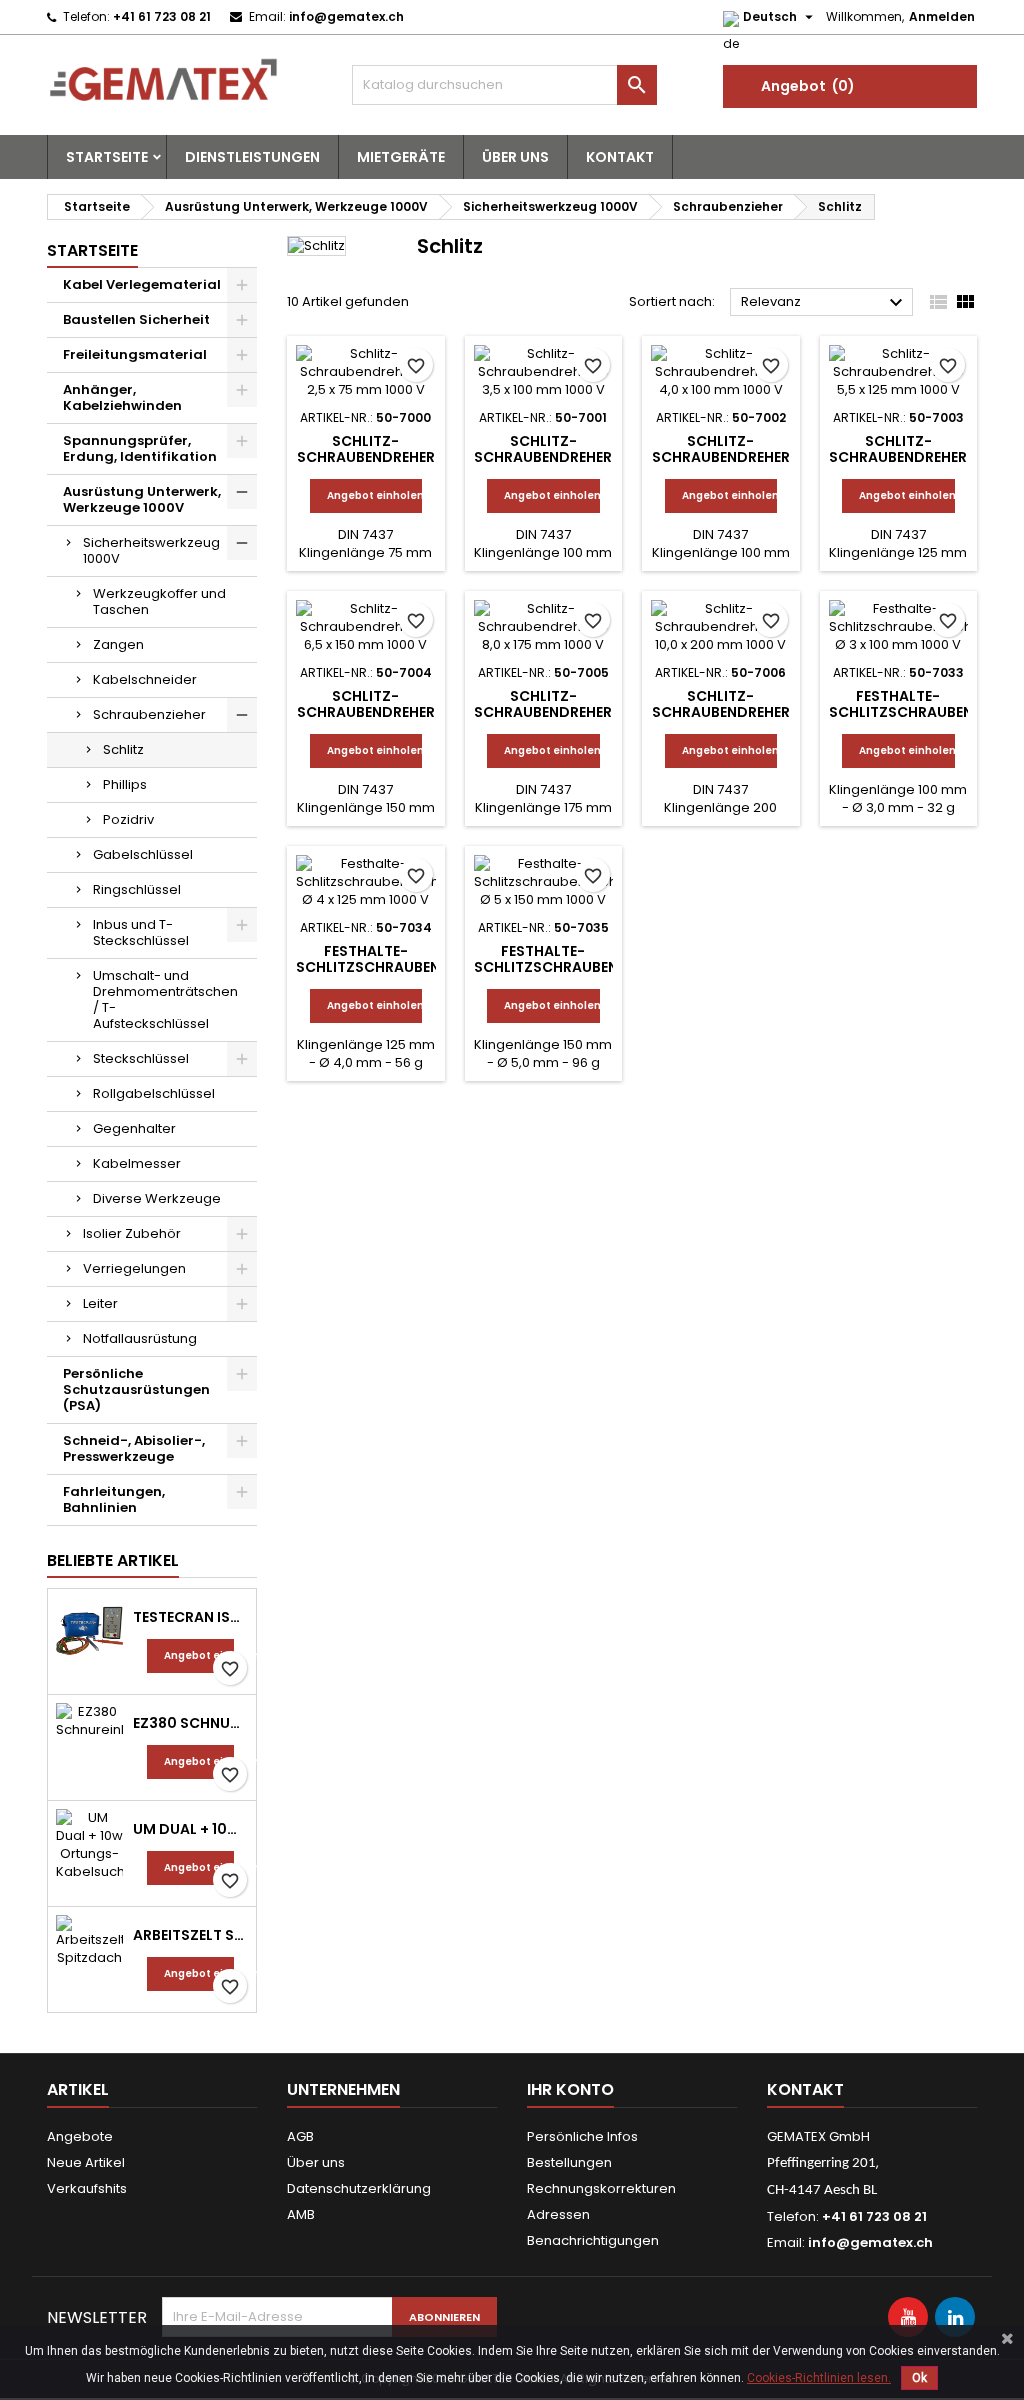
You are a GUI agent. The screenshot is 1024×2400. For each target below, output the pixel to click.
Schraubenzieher (149, 714)
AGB (300, 2136)
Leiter (100, 1303)
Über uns (515, 157)
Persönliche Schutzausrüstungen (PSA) (136, 1389)
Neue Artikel (86, 2162)
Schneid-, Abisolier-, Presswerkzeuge (134, 1448)
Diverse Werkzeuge (157, 1198)
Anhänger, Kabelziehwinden (122, 397)
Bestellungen (569, 2162)
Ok (919, 2378)
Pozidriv (128, 819)
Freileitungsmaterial (135, 354)
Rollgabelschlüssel (154, 1093)
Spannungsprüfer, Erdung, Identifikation (140, 448)
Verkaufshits (87, 2188)
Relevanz (824, 303)
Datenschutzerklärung (359, 2188)
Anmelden (942, 16)
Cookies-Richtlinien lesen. (819, 2378)
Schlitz (123, 749)
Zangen (118, 644)
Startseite (107, 157)
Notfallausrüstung (140, 1338)
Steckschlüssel (141, 1058)
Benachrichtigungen (593, 2240)
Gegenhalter (134, 1128)
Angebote (80, 2136)
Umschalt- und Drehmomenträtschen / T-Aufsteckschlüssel (165, 999)
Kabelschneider (145, 679)
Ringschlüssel (137, 889)
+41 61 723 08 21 (162, 16)
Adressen (558, 2214)
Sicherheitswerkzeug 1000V (151, 550)
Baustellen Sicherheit (136, 319)
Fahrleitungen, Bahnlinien (114, 1499)
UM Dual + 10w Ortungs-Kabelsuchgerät (190, 1829)
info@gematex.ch (346, 16)
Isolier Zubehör (132, 1233)
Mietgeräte (401, 157)
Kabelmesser (137, 1163)
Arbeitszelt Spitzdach (190, 1935)
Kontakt (620, 157)
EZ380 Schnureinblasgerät (190, 1723)
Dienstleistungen (252, 157)
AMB (301, 2214)
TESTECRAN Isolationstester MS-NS (190, 1617)
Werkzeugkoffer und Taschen (159, 601)
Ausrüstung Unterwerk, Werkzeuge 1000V (142, 499)
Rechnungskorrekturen (601, 2188)
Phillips (125, 784)
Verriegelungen (134, 1268)
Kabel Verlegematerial (142, 284)
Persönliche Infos (582, 2136)
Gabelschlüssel (143, 854)
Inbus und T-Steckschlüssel (141, 932)
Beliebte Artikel (113, 1560)
